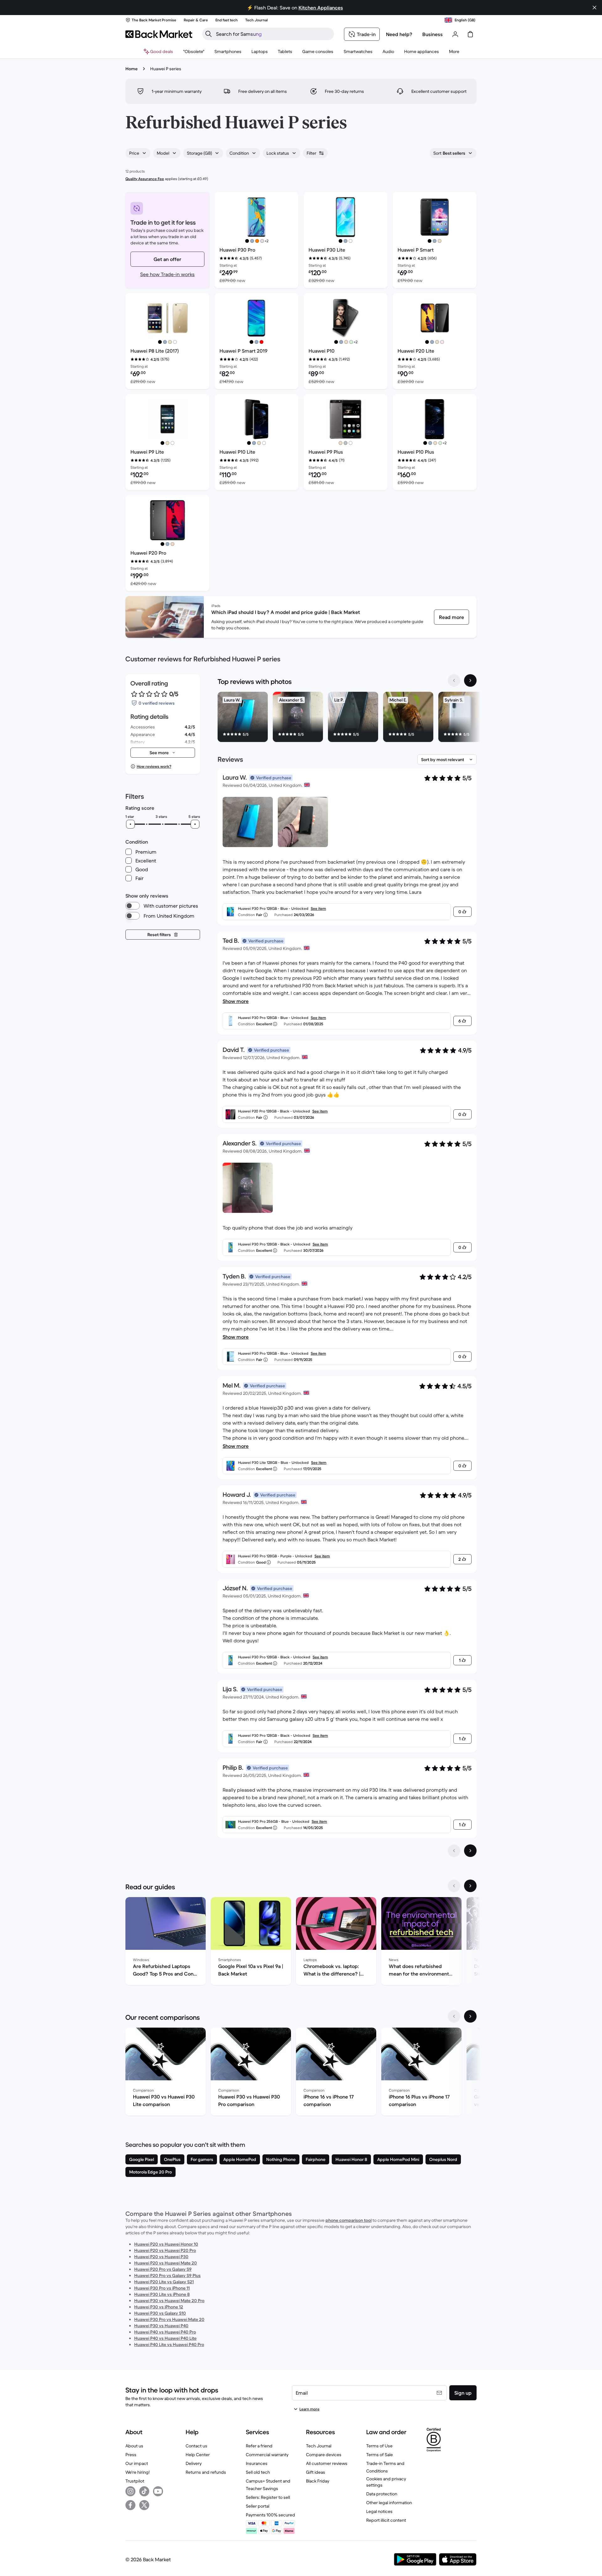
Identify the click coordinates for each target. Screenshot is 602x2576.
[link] (451, 617)
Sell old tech (258, 2472)
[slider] (130, 824)
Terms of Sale (380, 2455)
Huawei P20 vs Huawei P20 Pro (165, 2250)
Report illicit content (386, 2520)
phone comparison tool (349, 2220)
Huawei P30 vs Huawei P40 (161, 2326)
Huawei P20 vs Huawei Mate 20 (166, 2263)
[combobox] (138, 153)
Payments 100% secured (270, 2515)
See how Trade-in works (167, 274)
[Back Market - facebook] (130, 2505)
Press (131, 2455)
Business (433, 34)
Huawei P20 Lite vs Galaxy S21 (164, 2282)
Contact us (196, 2446)
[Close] (594, 8)
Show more (236, 1001)
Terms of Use (379, 2446)
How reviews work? (154, 766)
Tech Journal (319, 2446)
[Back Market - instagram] (130, 2491)
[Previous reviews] (454, 1851)
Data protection (382, 2494)
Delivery (194, 2463)
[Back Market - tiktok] (144, 2491)
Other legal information (389, 2503)
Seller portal (258, 2506)
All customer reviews (327, 2463)
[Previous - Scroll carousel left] (454, 680)
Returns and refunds (206, 2472)
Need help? (399, 34)
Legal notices (379, 2511)
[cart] (470, 34)
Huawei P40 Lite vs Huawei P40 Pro (169, 2344)
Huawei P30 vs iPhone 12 (159, 2307)
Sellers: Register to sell (268, 2497)
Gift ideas (316, 2472)
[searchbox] (273, 34)
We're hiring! (137, 2472)
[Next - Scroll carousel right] (470, 680)
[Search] (209, 34)
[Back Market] (159, 34)
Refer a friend (259, 2446)
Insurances (257, 2463)
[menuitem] (228, 51)
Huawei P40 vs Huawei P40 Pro (165, 2332)
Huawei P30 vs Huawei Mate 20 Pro (169, 2301)
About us (134, 2446)
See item (318, 908)
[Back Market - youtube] (158, 2491)
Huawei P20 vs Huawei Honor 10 (166, 2244)
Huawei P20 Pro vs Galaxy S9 (163, 2269)
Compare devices (324, 2455)
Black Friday (318, 2481)
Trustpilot (135, 2481)
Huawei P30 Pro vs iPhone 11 (162, 2288)
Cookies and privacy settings (386, 2482)
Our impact (137, 2463)
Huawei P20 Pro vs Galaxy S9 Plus (167, 2275)
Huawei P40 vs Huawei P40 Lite (165, 2338)
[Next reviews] (470, 1851)
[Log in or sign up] (455, 34)
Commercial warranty (267, 2455)
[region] (347, 718)
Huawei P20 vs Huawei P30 (161, 2257)
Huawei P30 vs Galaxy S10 (160, 2313)
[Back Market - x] (144, 2505)
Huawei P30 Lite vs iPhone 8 (162, 2294)
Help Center (198, 2455)
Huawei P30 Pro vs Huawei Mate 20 (169, 2319)
